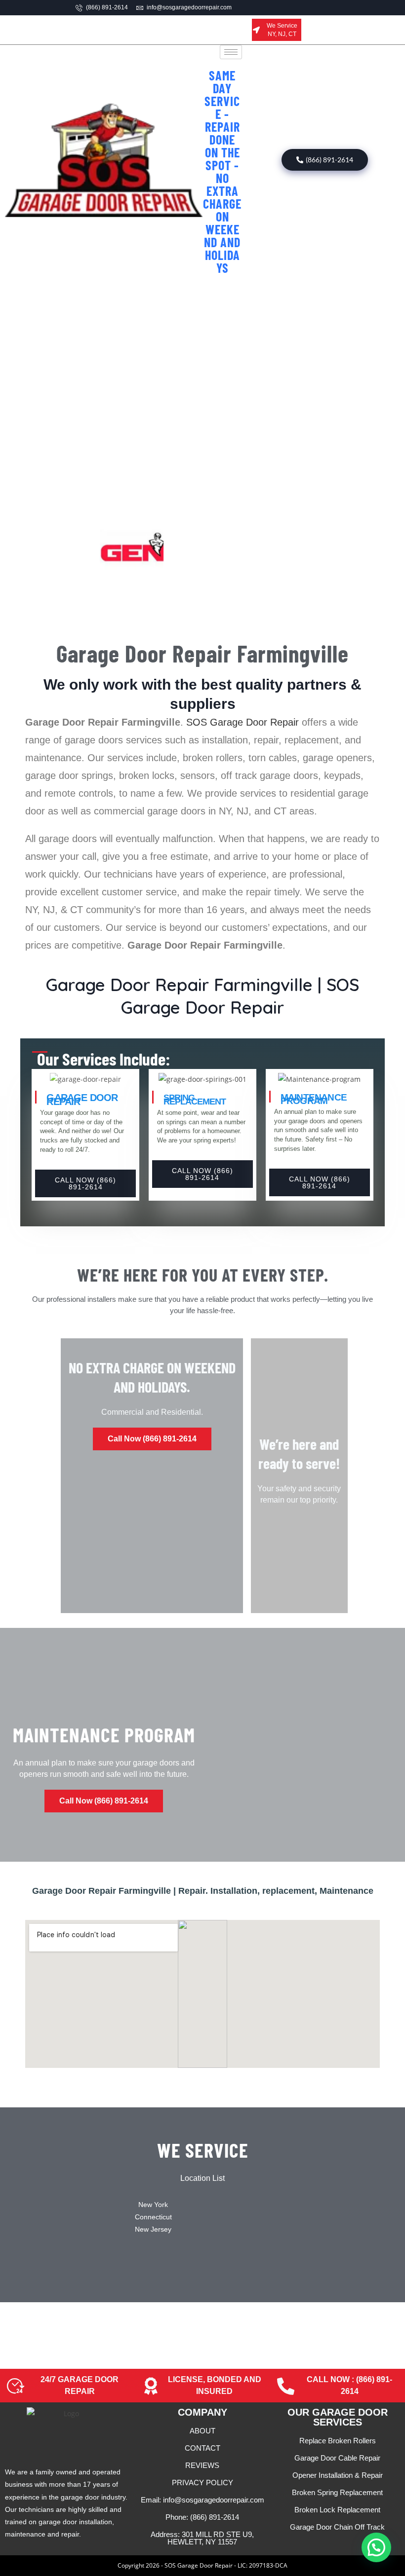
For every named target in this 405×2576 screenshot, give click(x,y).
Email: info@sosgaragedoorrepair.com (202, 2500)
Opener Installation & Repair (338, 2475)
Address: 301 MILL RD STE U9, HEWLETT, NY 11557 (202, 2538)
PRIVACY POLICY (202, 2483)
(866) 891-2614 (329, 160)
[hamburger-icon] (231, 52)
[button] (376, 2547)
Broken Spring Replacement (337, 2492)
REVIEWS (202, 2465)
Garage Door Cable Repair (337, 2458)
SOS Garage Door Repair (243, 722)
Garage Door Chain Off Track (337, 2527)
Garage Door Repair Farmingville (202, 653)
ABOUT (202, 2431)
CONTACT (202, 2448)
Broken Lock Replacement (337, 2510)
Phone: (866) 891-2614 (202, 2517)
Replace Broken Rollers (338, 2441)
